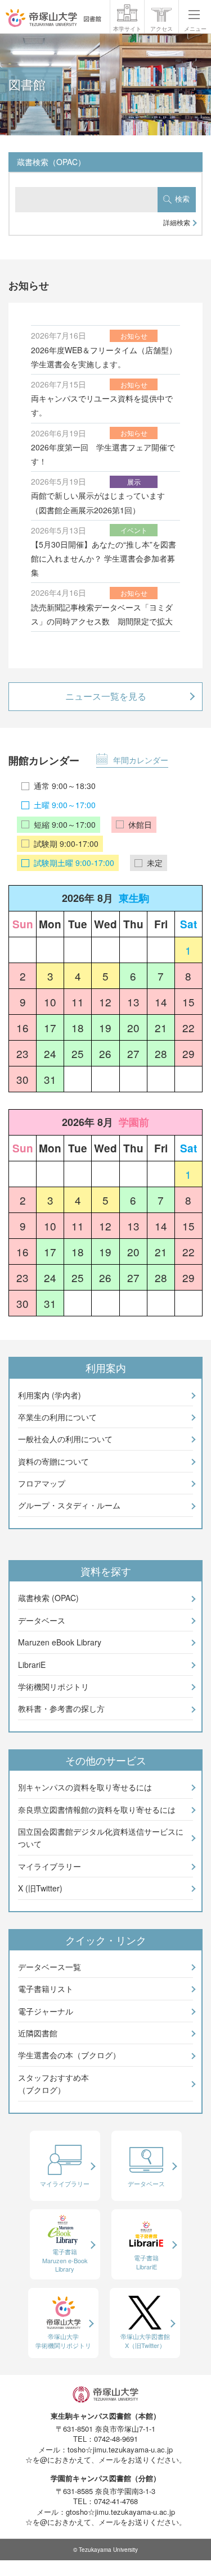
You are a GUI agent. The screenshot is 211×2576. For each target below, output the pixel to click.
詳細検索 (177, 222)
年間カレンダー (141, 760)
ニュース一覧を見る (106, 696)
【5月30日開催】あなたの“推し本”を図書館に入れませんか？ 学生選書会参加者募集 (104, 558)
